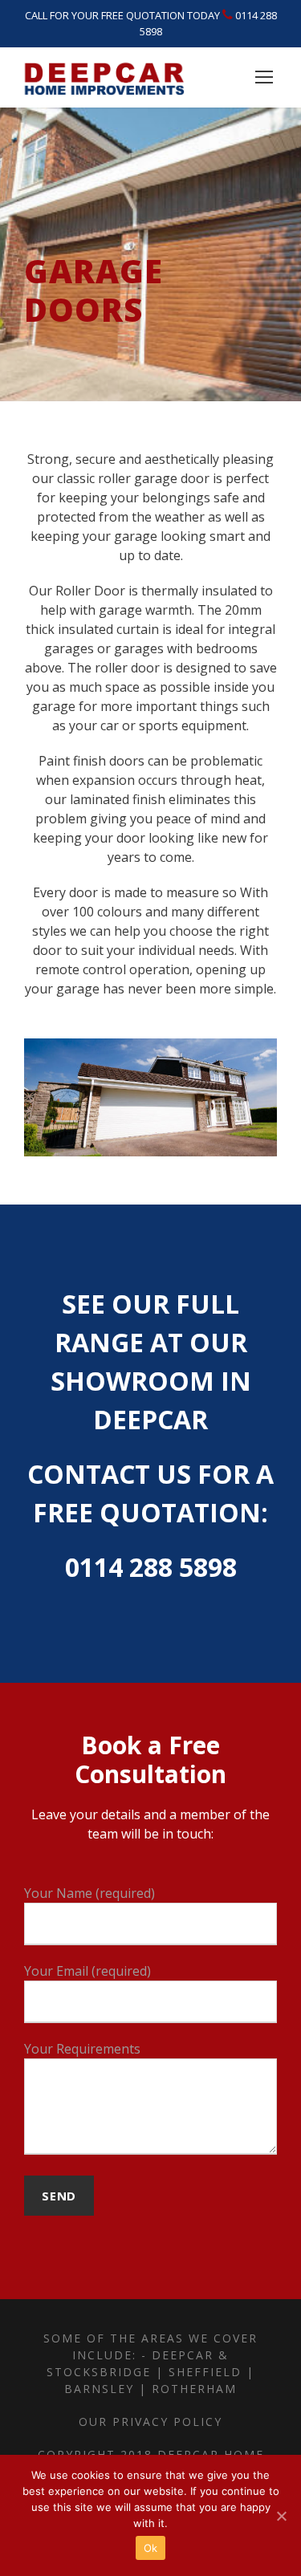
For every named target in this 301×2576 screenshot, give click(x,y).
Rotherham (194, 2389)
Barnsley (99, 2389)
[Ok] (281, 2516)
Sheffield (205, 2372)
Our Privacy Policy (150, 2422)
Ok (151, 2548)
